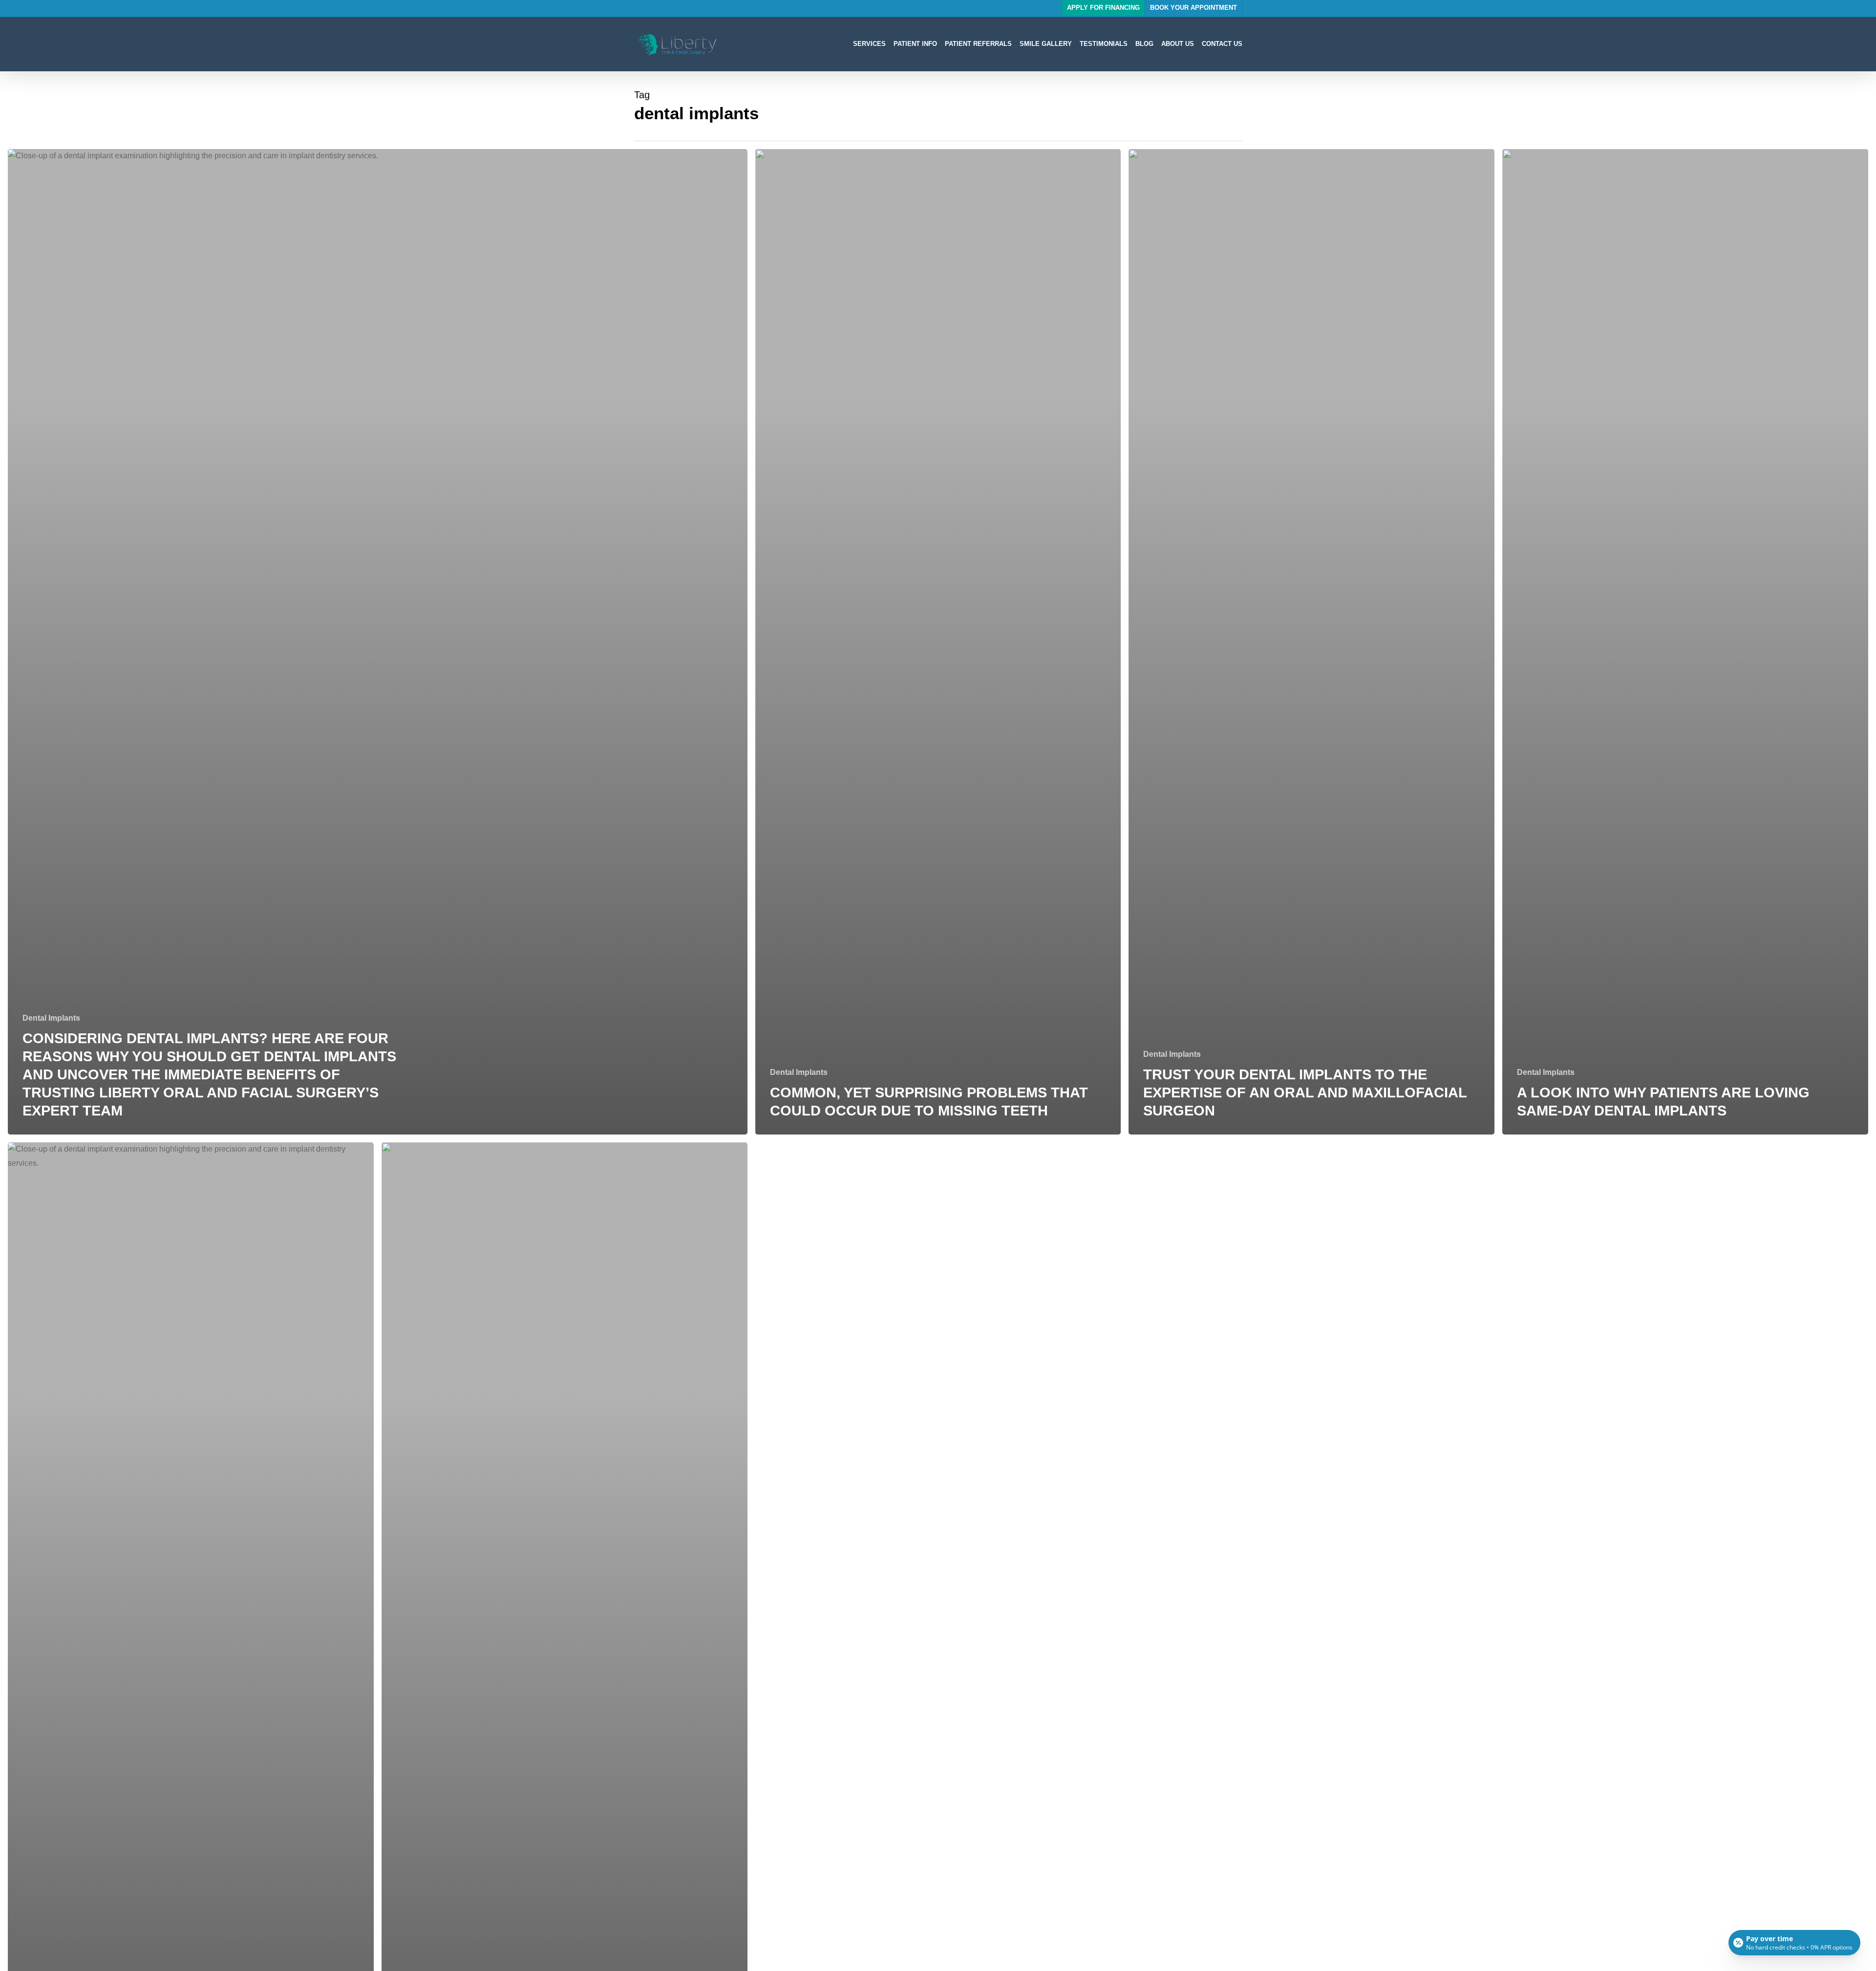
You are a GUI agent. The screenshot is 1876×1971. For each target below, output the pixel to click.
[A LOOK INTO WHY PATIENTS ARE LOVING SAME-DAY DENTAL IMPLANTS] (1685, 642)
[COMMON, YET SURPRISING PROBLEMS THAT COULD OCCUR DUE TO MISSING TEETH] (938, 642)
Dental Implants (51, 1018)
